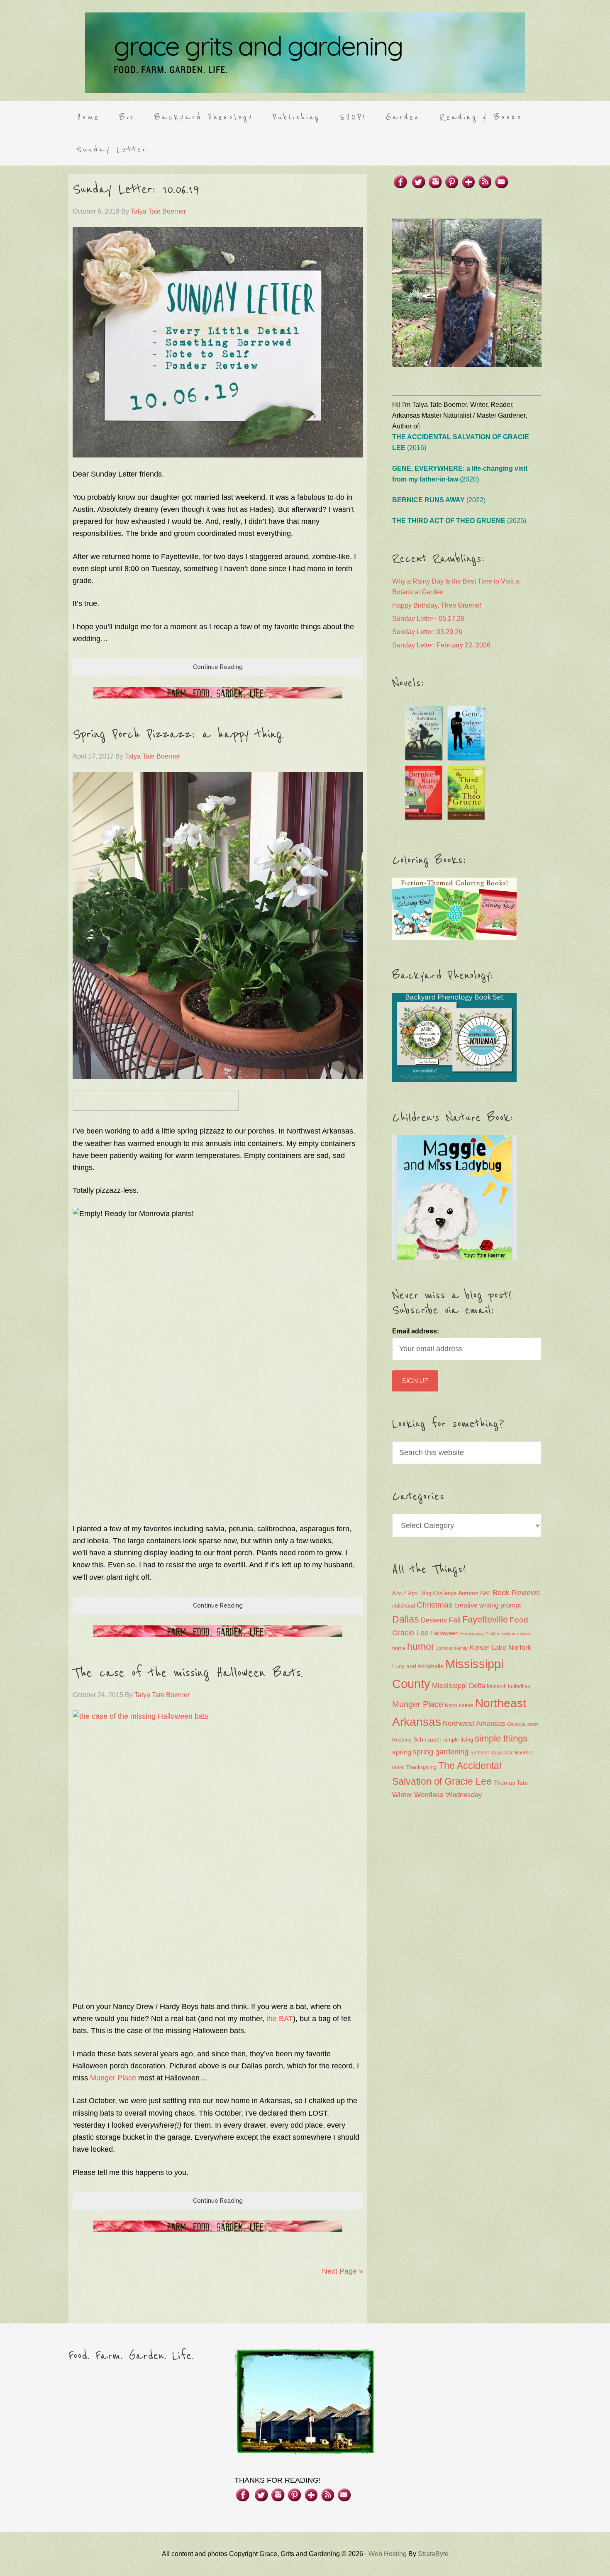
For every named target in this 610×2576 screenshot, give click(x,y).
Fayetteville (485, 1619)
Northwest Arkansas (474, 1723)
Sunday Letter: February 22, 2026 (441, 645)
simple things (501, 1738)
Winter (402, 1795)
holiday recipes (516, 1634)
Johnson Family (452, 1648)
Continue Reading (218, 667)
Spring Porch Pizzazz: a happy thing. (178, 735)
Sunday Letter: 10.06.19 (136, 190)
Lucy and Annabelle (418, 1666)
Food (519, 1620)
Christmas (435, 1605)
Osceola (516, 1724)
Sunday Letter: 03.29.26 (427, 632)
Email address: (416, 1331)
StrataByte (433, 2554)
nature (466, 1705)
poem (533, 1724)
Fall (455, 1620)
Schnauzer (427, 1739)
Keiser (480, 1648)
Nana (451, 1705)
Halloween (444, 1633)
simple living (458, 1740)
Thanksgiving (421, 1767)
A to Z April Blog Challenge (424, 1593)
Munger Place (113, 2078)
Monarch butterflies (508, 1686)
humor (421, 1647)
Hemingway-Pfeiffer (480, 1634)
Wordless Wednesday (448, 1795)
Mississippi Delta (459, 1686)
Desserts (434, 1620)
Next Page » (343, 2271)
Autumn (468, 1593)
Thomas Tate (511, 1783)
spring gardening (441, 1752)
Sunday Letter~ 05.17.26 (428, 619)
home (399, 1648)
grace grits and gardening (305, 53)
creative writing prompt (488, 1605)
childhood (404, 1606)
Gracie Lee (410, 1633)
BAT (280, 2019)
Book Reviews (516, 1593)
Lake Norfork (511, 1648)
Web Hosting (388, 2554)
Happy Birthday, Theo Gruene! (437, 605)
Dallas (406, 1619)
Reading (402, 1740)
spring (402, 1752)
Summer (480, 1753)
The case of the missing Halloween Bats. (188, 1673)
